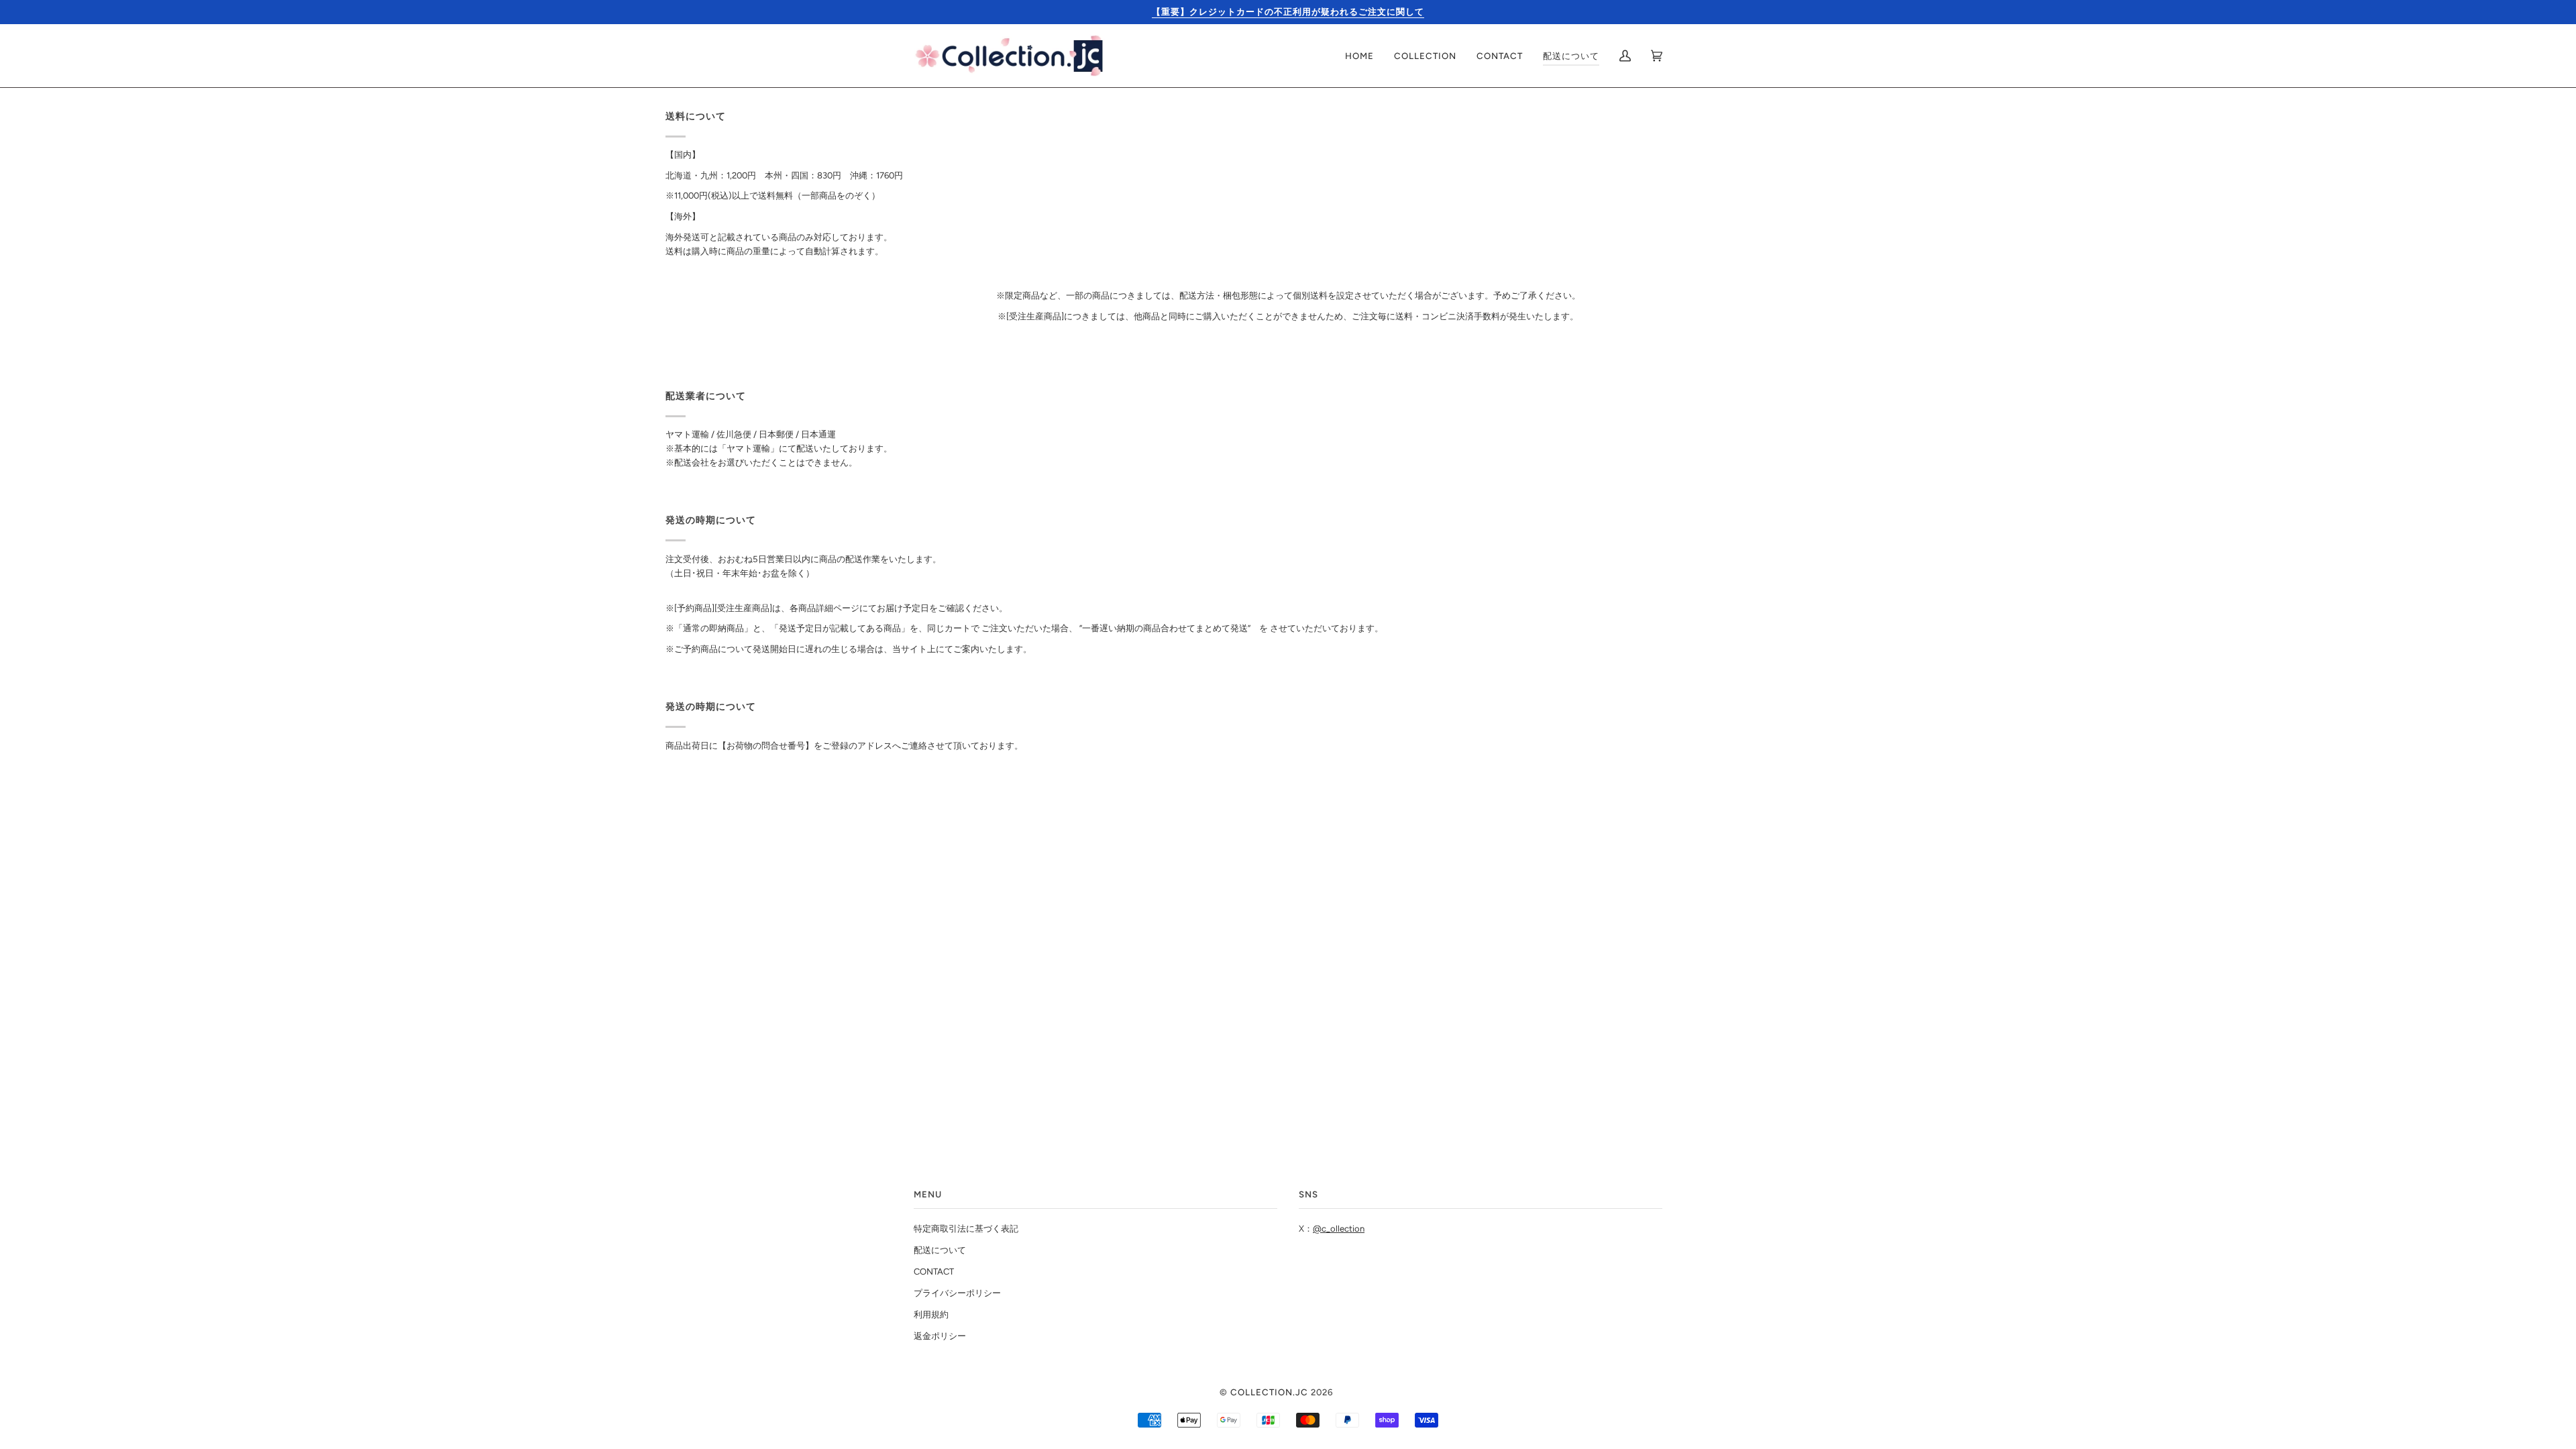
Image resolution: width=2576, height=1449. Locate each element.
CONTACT (934, 1272)
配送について (940, 1250)
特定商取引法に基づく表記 (966, 1229)
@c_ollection (1339, 1229)
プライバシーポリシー (957, 1293)
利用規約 (931, 1314)
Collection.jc (1269, 1392)
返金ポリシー (940, 1336)
